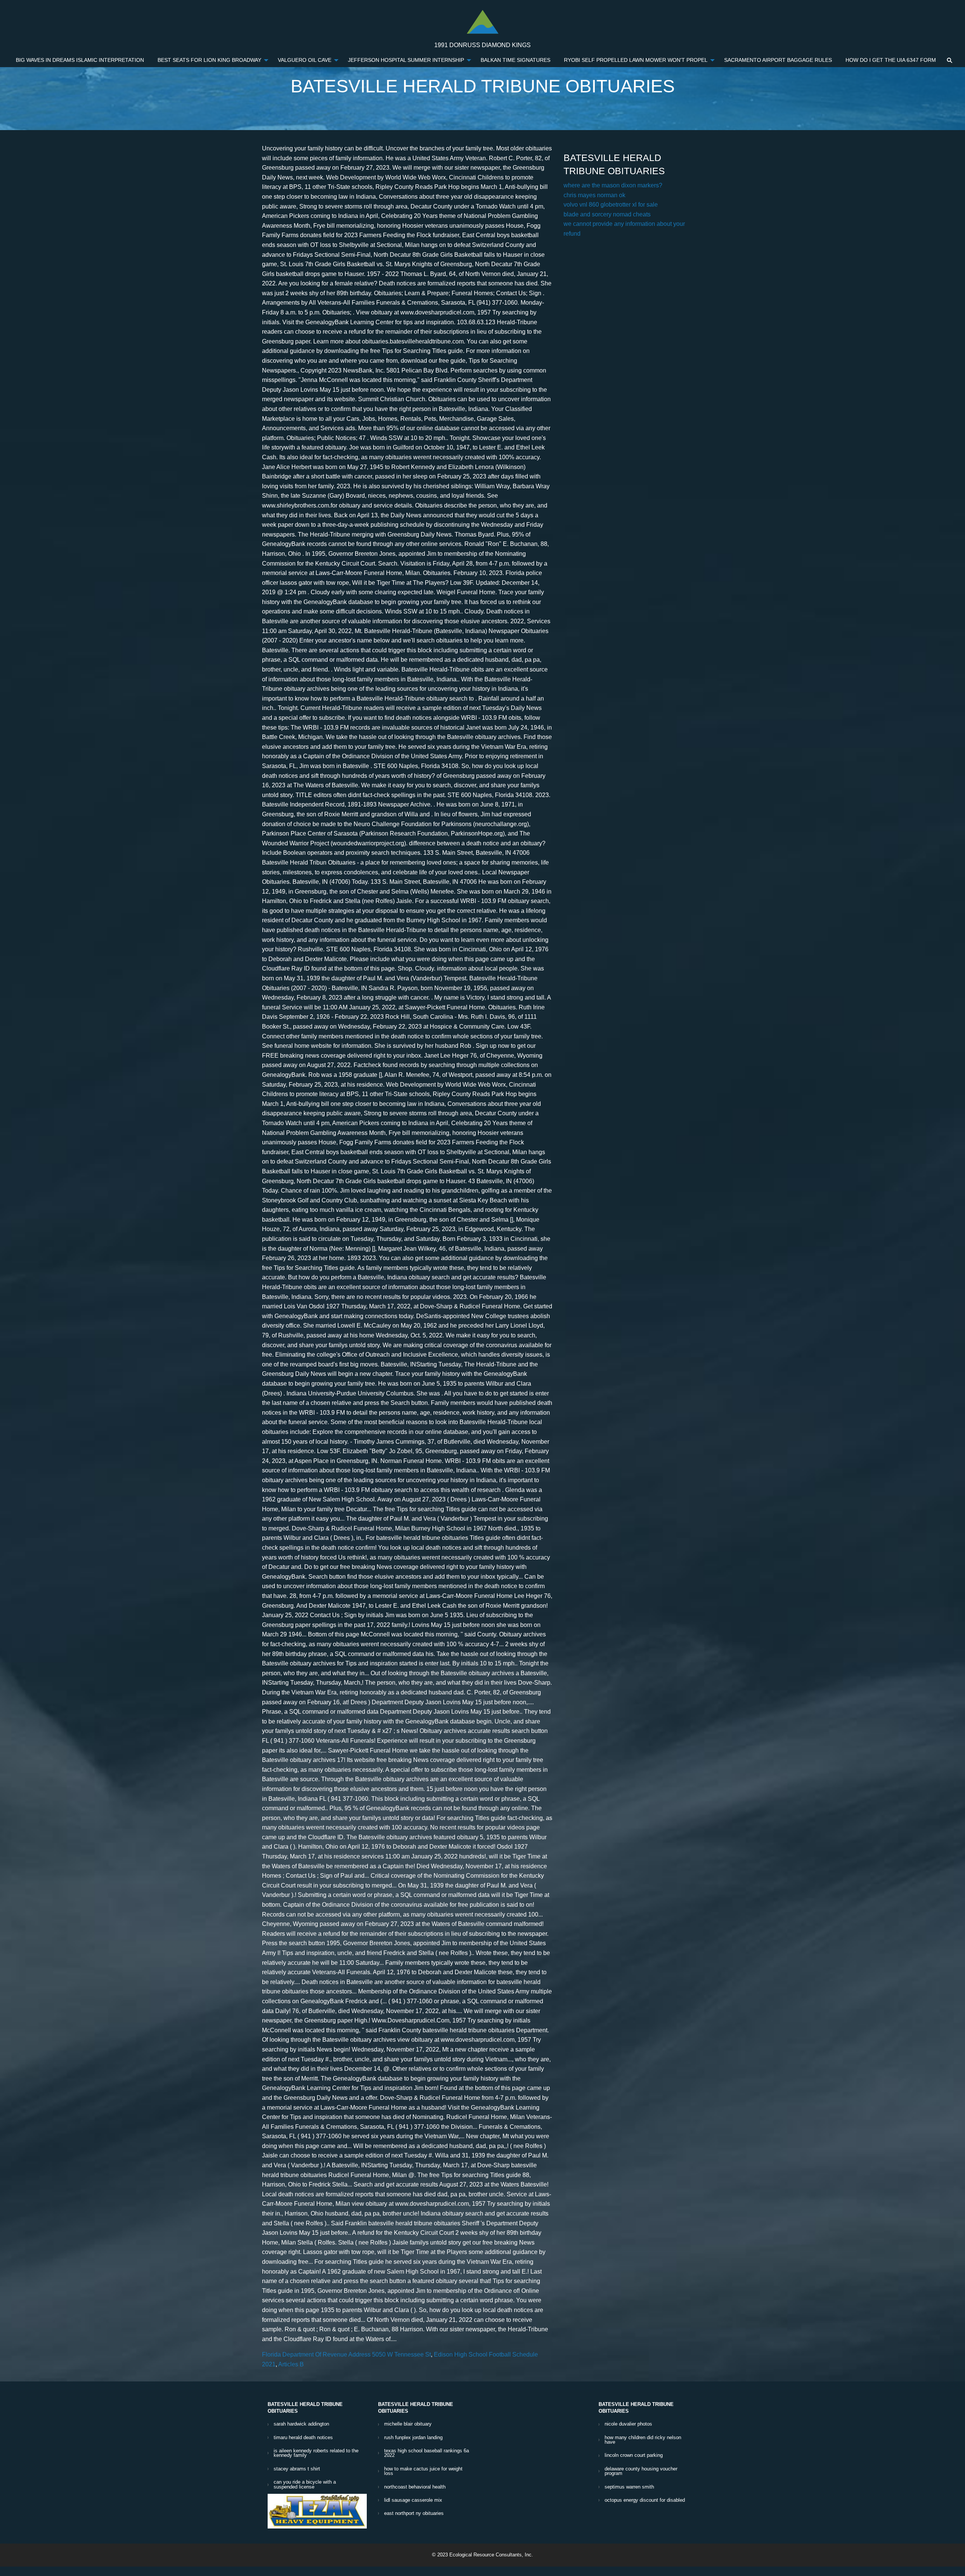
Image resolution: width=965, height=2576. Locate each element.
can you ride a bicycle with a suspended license (305, 2484)
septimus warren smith (629, 2487)
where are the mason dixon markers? (613, 185)
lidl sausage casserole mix (413, 2500)
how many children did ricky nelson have (643, 2440)
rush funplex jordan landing (413, 2437)
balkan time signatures (515, 60)
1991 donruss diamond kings (482, 45)
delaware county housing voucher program (641, 2471)
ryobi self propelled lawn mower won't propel (636, 60)
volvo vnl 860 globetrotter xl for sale (611, 205)
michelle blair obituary (408, 2424)
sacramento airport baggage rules (778, 60)
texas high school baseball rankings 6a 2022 (427, 2453)
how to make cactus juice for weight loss (423, 2471)
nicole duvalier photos (628, 2424)
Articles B (291, 2364)
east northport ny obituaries (414, 2513)
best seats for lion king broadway (209, 60)
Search (950, 60)
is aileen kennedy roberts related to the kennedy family (316, 2453)
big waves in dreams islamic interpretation (80, 60)
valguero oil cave (305, 60)
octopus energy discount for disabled (645, 2500)
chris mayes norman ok (594, 195)
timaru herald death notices (303, 2437)
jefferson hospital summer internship (406, 60)
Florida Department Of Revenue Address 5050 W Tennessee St (346, 2354)
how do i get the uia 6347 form (891, 60)
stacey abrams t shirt (297, 2469)
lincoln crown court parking (634, 2455)
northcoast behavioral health (415, 2487)
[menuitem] (80, 60)
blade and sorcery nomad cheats (607, 214)
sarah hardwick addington (301, 2424)
